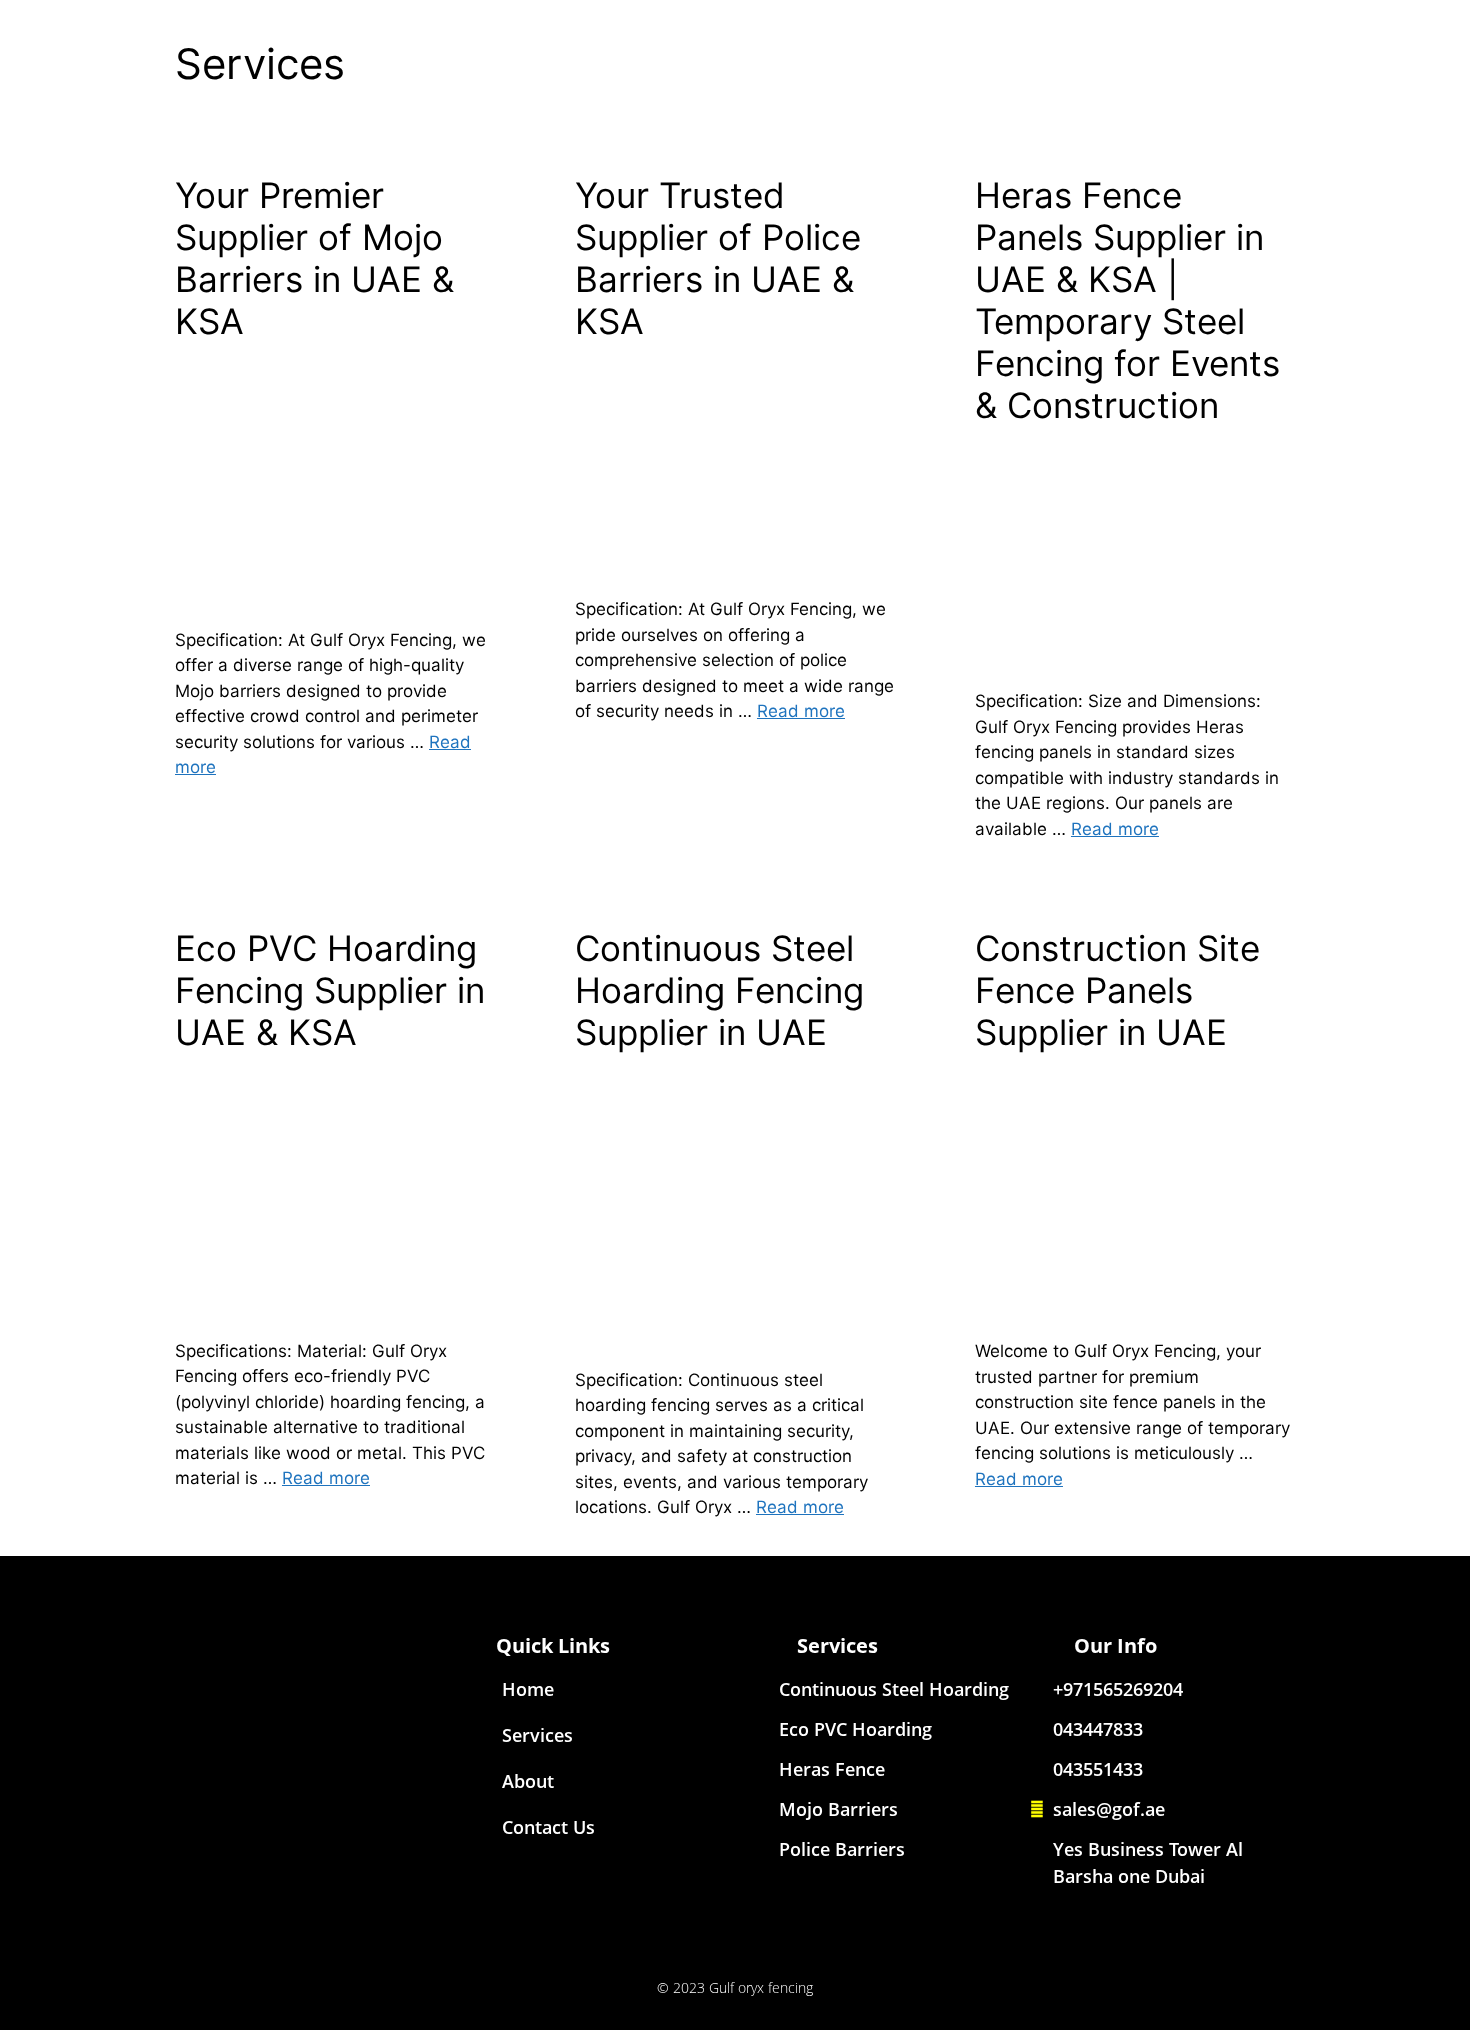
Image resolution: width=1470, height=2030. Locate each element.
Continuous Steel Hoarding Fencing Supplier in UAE (719, 990)
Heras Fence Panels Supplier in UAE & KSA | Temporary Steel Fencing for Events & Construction (1127, 300)
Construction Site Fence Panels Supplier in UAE (1117, 990)
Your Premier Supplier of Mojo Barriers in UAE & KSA (314, 258)
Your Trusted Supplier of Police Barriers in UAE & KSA (718, 258)
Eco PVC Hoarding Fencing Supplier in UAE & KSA (330, 990)
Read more (801, 711)
